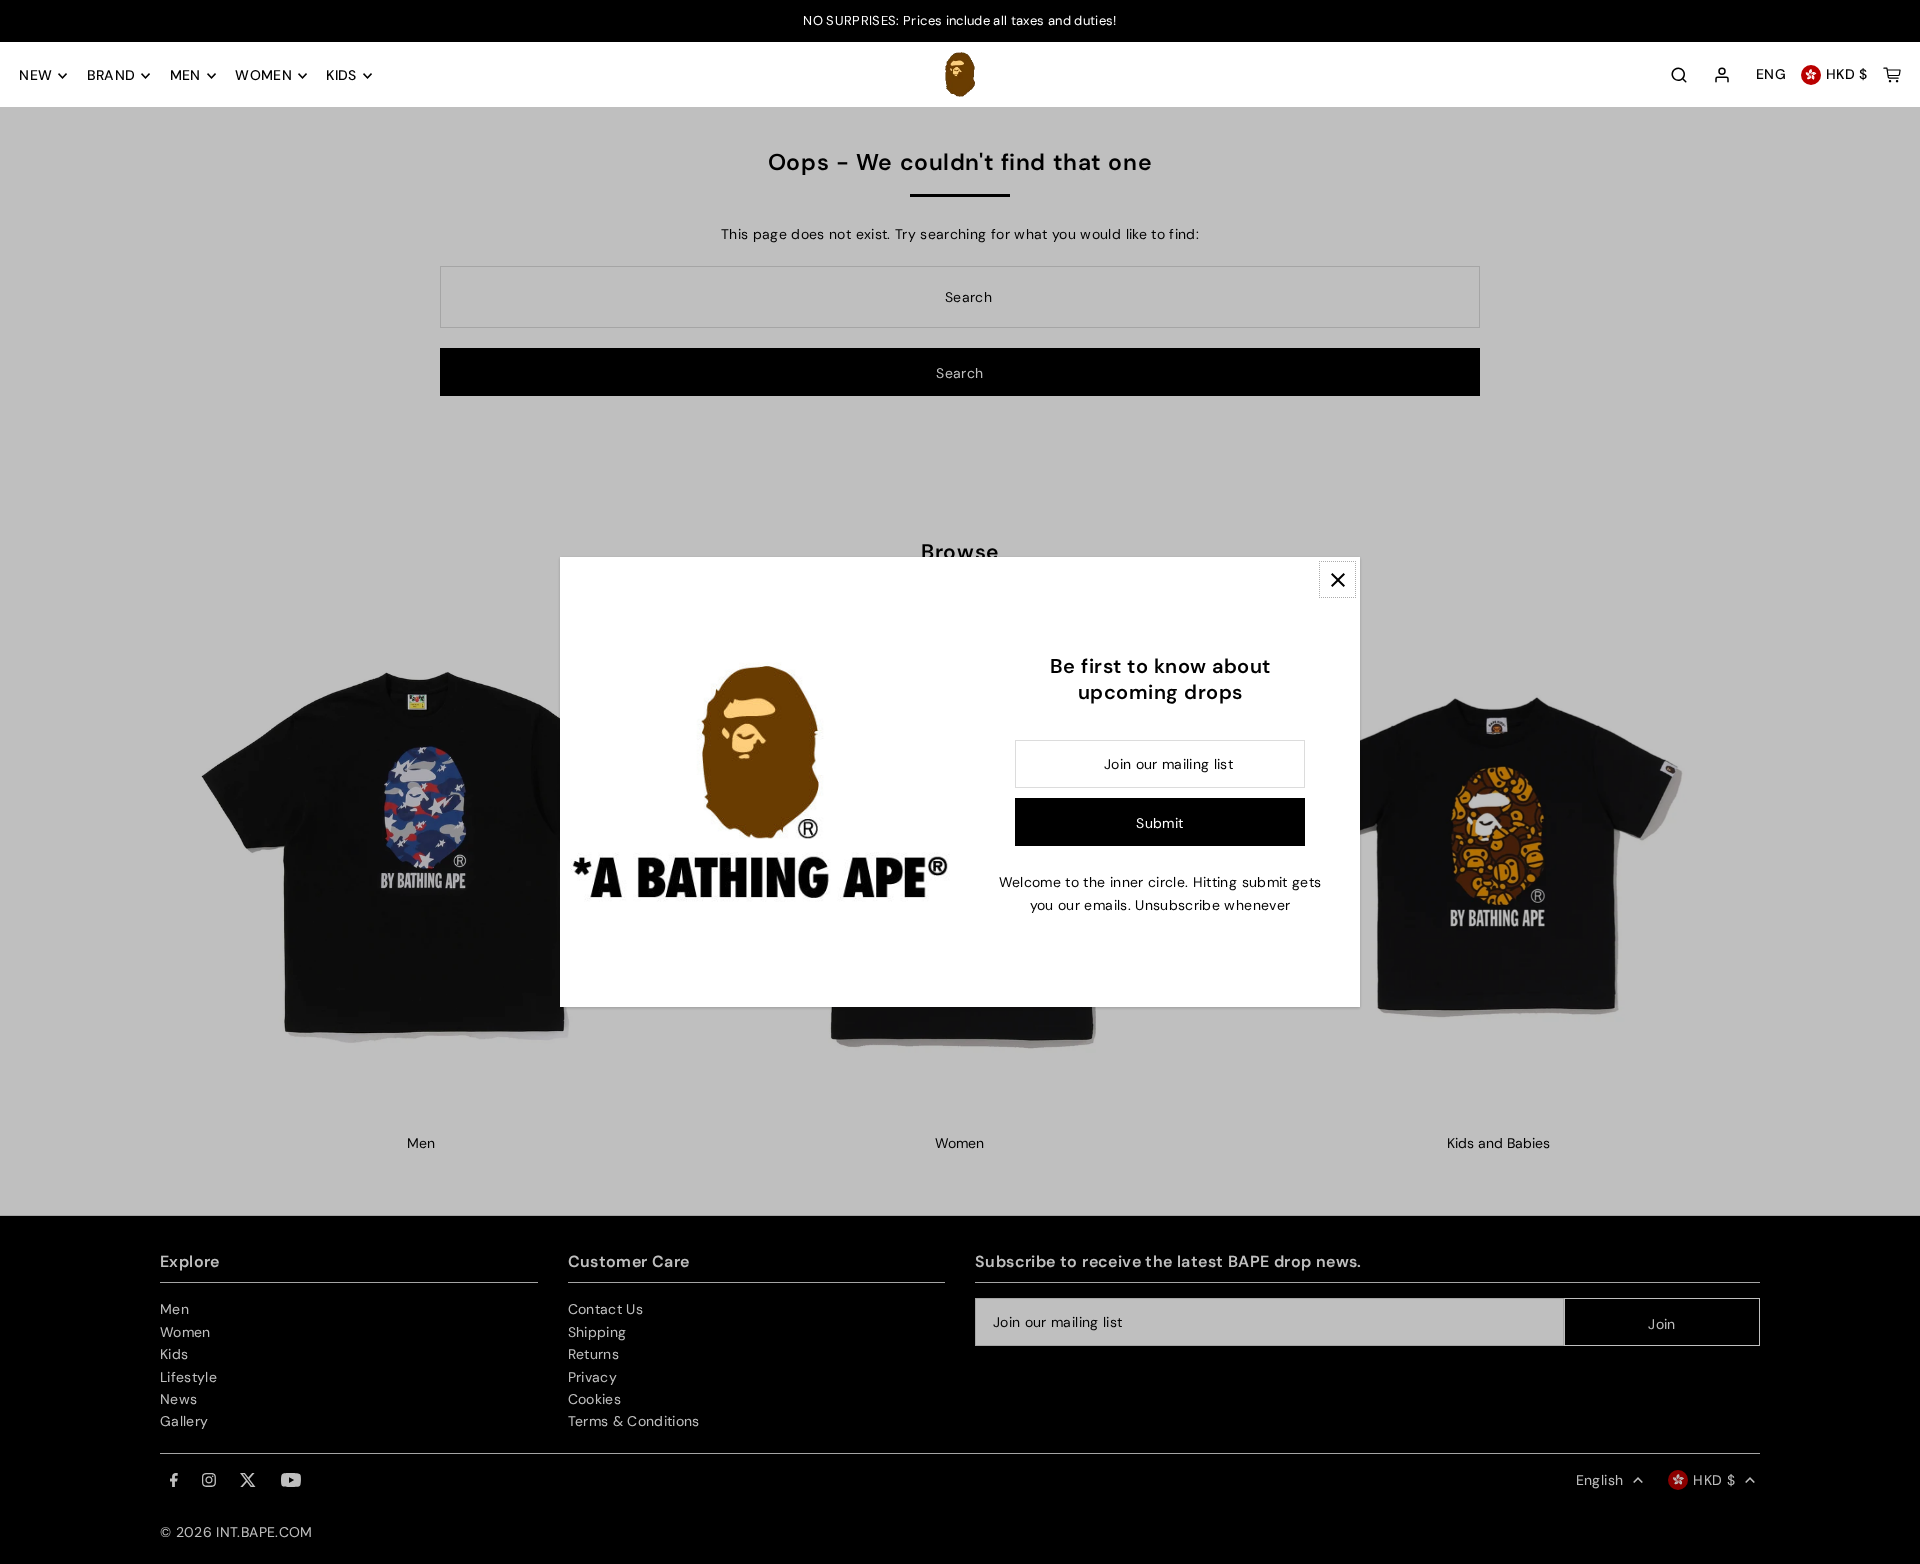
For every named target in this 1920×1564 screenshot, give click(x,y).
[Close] (1337, 579)
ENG (1771, 75)
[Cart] (1892, 75)
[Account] (1722, 76)
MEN (185, 76)
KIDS (341, 76)
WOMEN (263, 76)
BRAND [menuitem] (111, 76)
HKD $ (1847, 75)
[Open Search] (1679, 75)
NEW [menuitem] (35, 76)
